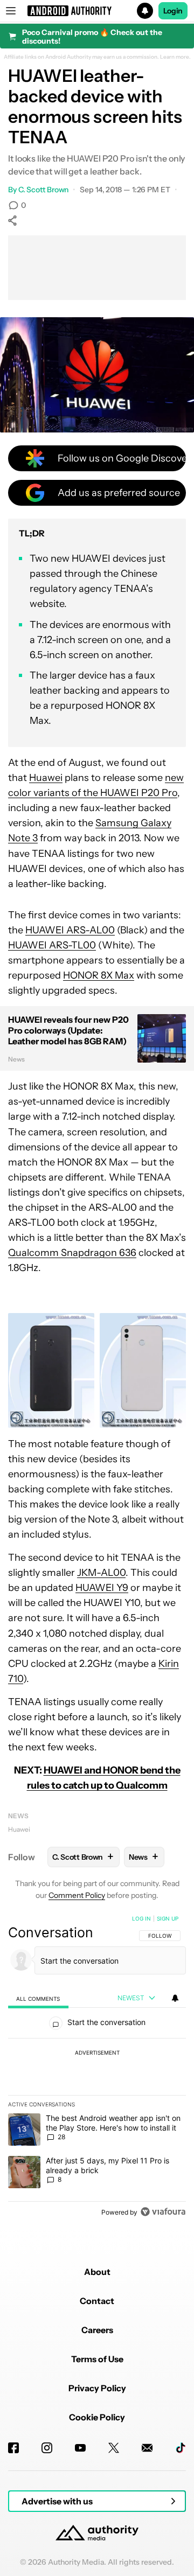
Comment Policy (77, 1895)
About (97, 2272)
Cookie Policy (97, 2417)
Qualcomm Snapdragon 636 (72, 1253)
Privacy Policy (97, 2388)
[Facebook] (13, 2448)
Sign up (168, 1918)
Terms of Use (97, 2359)
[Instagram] (47, 2448)
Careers (97, 2330)
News (18, 1816)
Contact (97, 2301)
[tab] (38, 1998)
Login (173, 11)
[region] (97, 2068)
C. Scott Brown (44, 190)
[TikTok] (181, 2448)
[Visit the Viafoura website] (163, 2212)
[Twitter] (114, 2448)
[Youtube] (80, 2448)
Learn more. (175, 57)
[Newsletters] (147, 2448)
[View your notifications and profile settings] (175, 1998)
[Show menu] (11, 11)
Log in (141, 1918)
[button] (97, 11)
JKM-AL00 (101, 1573)
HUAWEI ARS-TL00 (52, 945)
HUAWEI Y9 (102, 1588)
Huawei (46, 778)
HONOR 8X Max (99, 975)
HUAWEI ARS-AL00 (70, 930)
